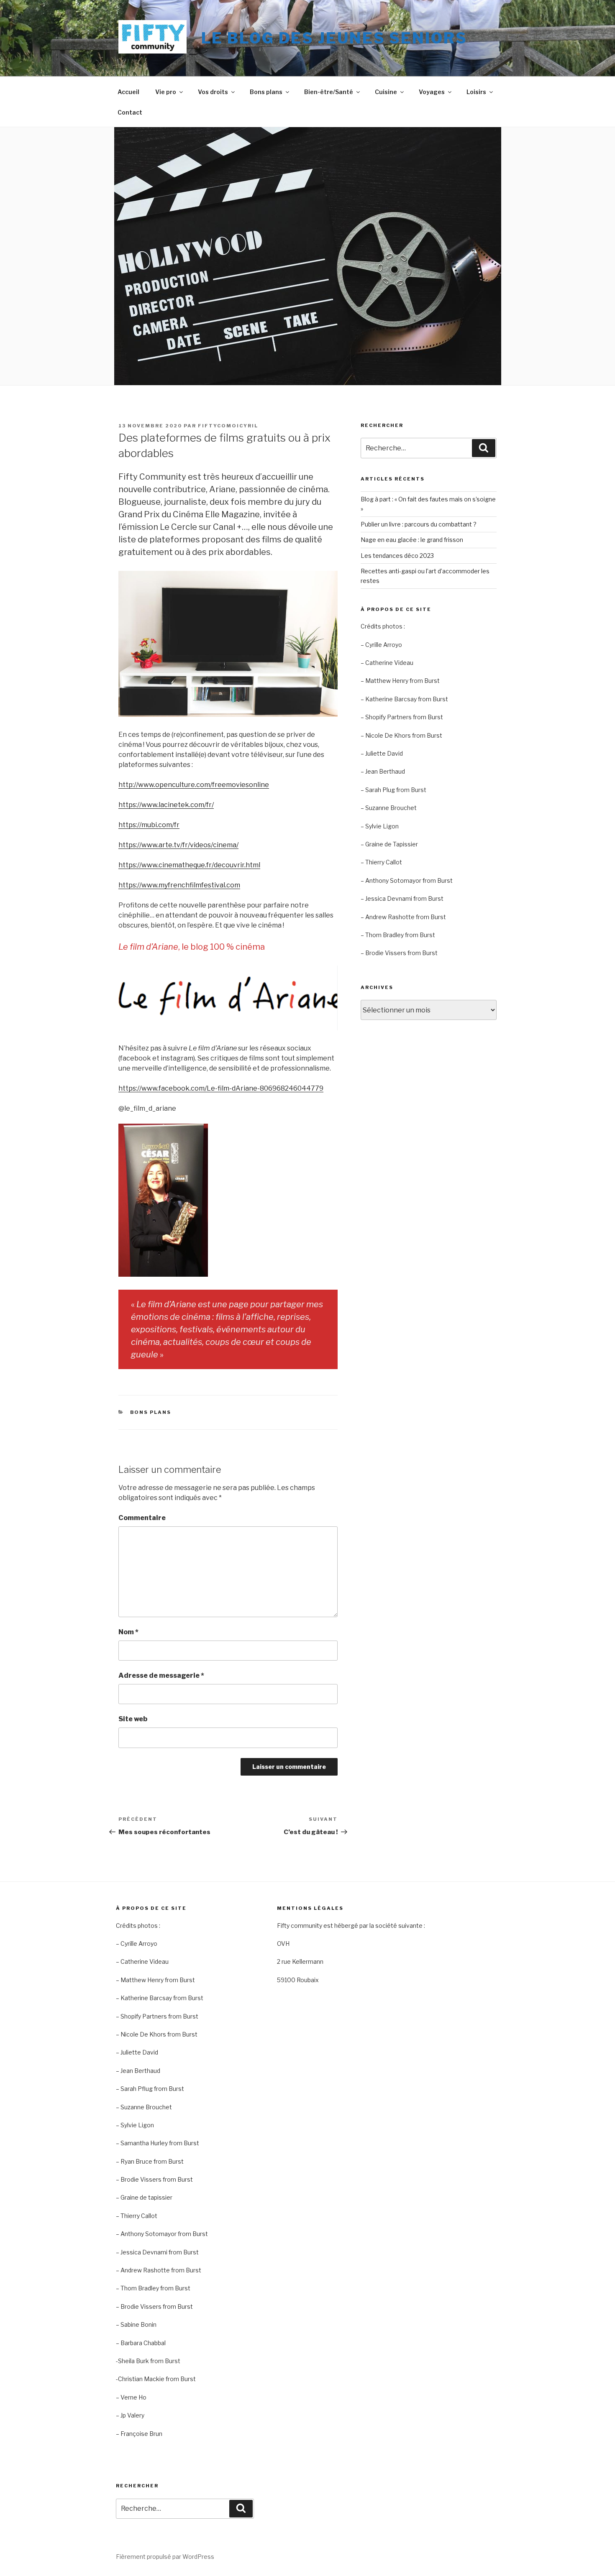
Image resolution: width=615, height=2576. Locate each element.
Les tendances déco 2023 (397, 556)
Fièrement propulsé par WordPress (165, 2557)
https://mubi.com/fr (149, 825)
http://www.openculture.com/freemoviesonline (194, 785)
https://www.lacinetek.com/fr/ (166, 805)
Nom (128, 1632)
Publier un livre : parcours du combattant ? (419, 524)
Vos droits (213, 92)
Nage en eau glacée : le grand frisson (412, 540)
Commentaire (142, 1518)
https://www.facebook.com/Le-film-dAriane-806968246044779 (221, 1088)
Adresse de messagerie (161, 1675)
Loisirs (476, 92)
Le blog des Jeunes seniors (334, 38)
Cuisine (386, 92)
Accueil (128, 92)
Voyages (432, 92)
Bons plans (266, 92)
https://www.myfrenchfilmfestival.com (179, 885)
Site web (133, 1719)
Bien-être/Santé (329, 92)
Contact (130, 112)
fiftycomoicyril (228, 426)
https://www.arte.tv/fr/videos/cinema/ (178, 845)
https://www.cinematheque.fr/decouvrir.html (189, 865)
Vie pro (166, 92)
